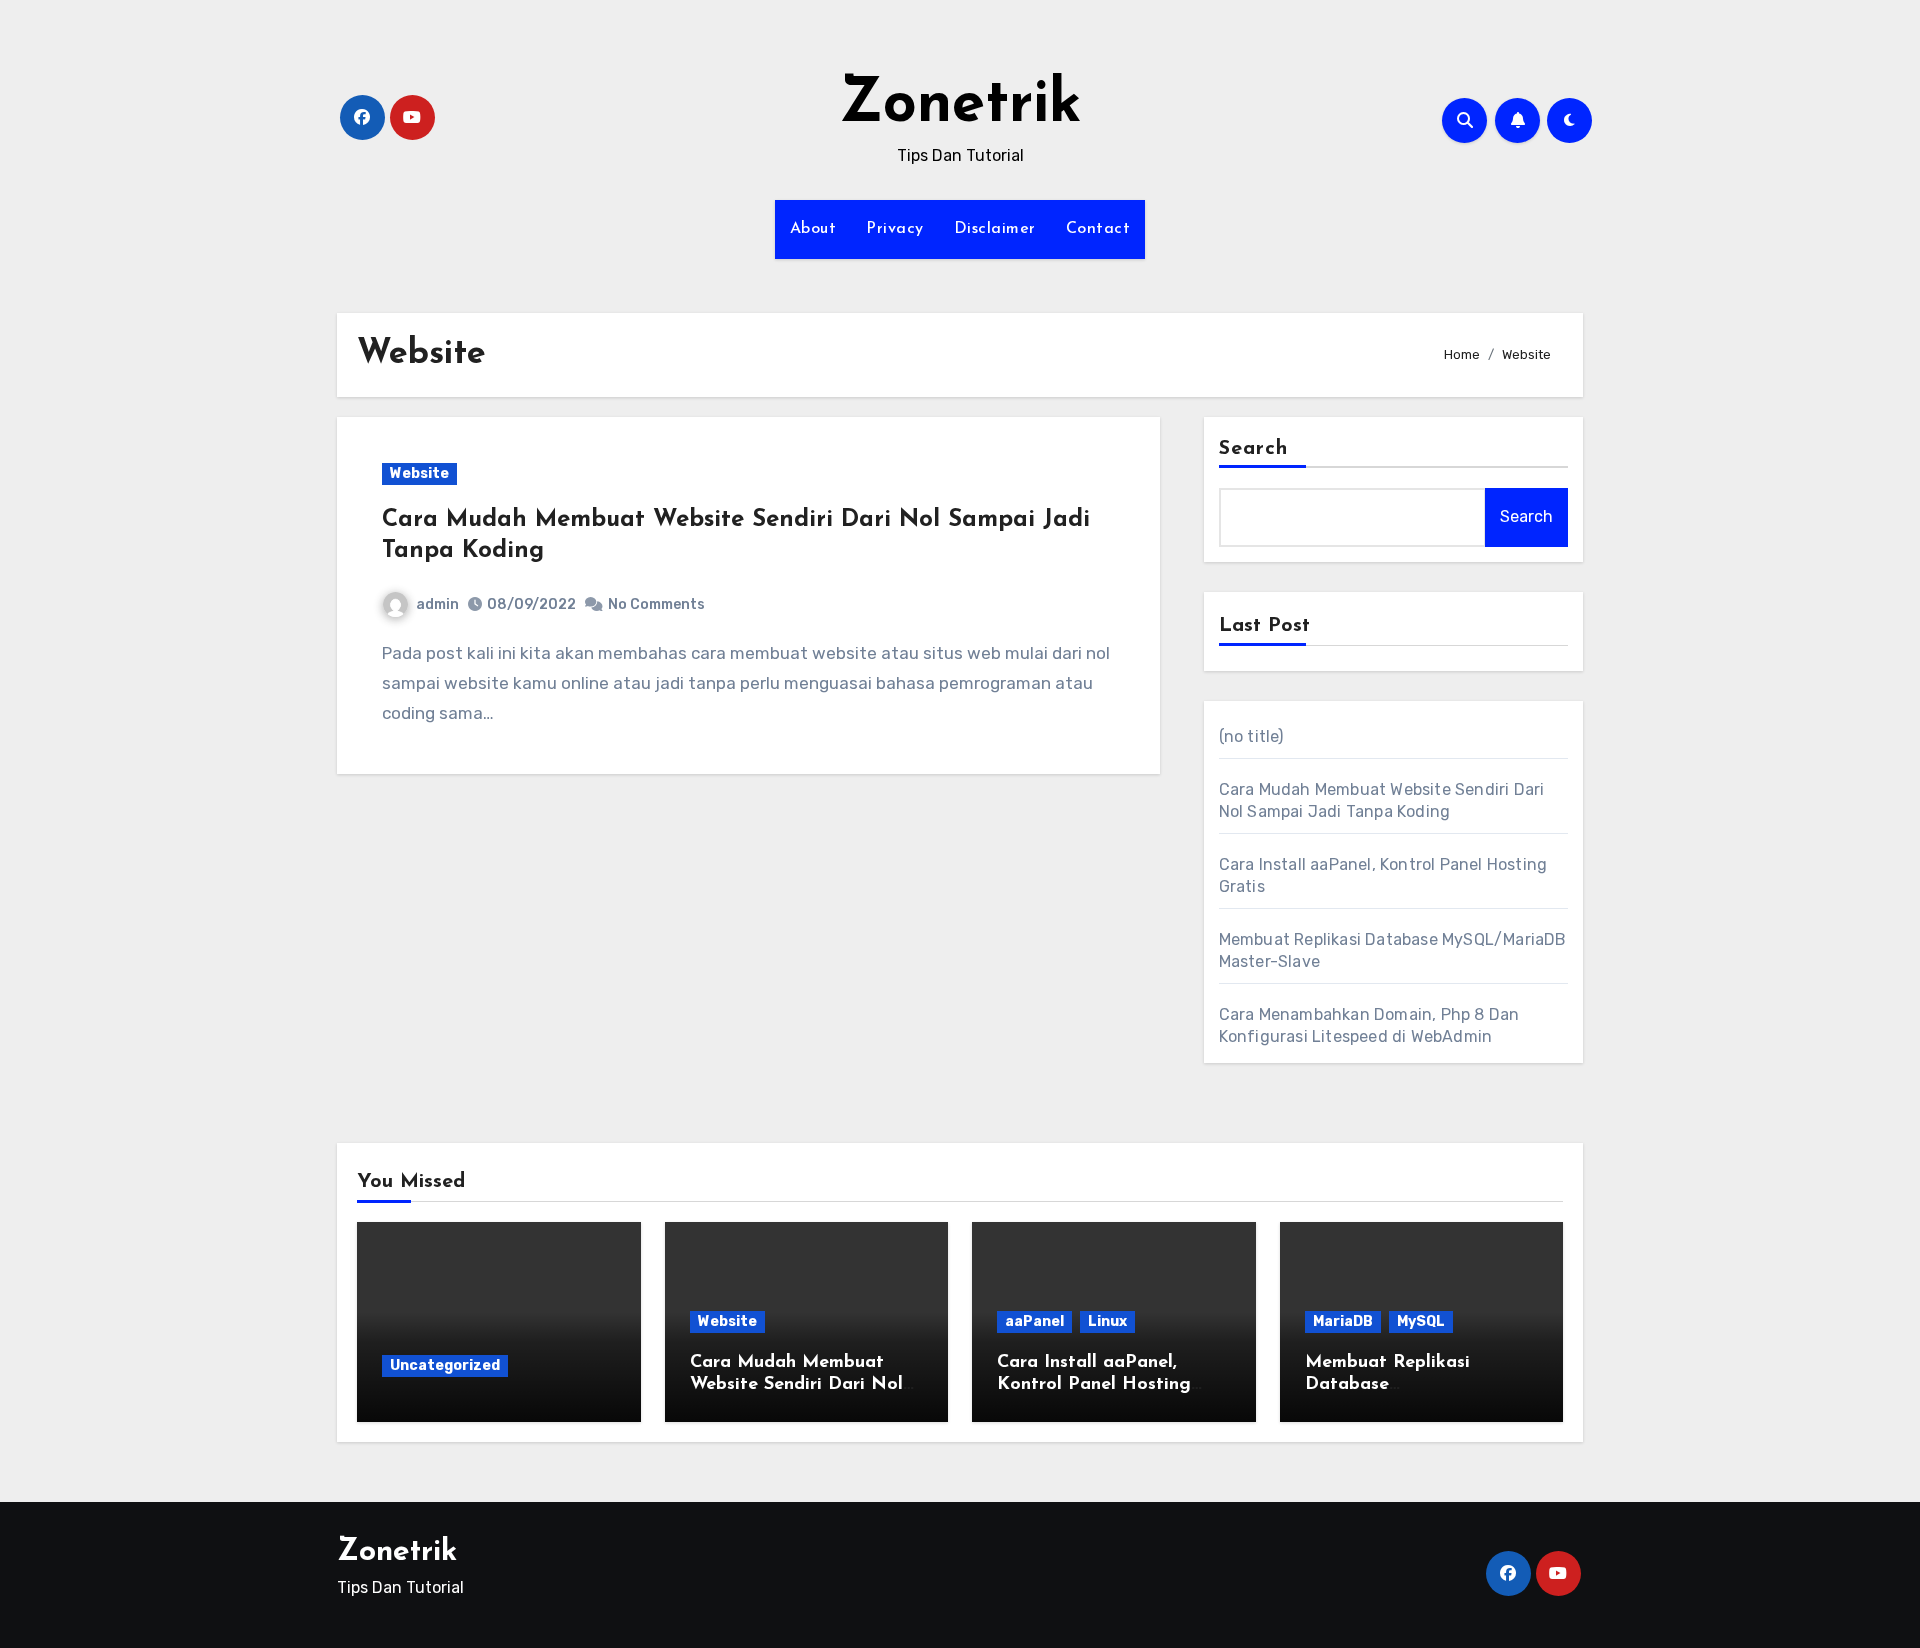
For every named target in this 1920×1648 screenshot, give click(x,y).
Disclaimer (995, 229)
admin (437, 604)
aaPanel (1034, 1321)
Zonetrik (960, 106)
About (813, 229)
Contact (1098, 229)
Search (1254, 449)
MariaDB (1343, 1321)
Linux (1107, 1321)
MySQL (1421, 1321)
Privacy (895, 229)
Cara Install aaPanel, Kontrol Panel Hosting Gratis (1094, 1384)
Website (419, 473)
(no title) (1251, 736)
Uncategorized (445, 1365)
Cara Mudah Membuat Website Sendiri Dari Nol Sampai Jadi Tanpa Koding (805, 1384)
